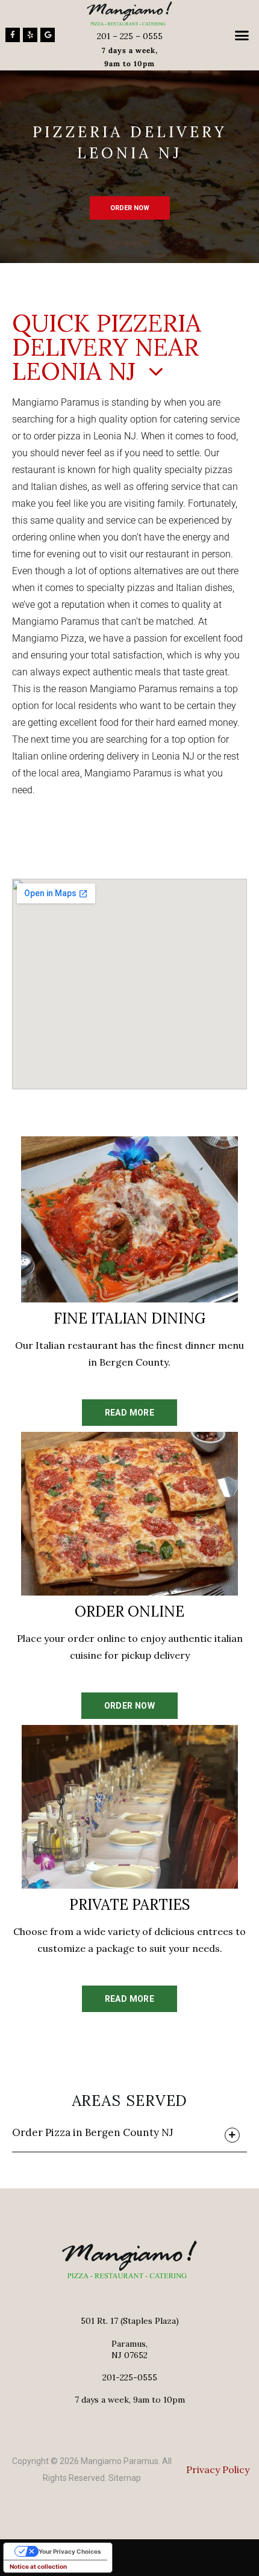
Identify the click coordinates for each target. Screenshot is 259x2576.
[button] (242, 36)
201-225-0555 (130, 2377)
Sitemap (125, 2478)
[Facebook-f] (13, 35)
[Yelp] (30, 35)
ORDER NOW (130, 208)
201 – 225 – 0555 (130, 36)
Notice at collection (38, 2566)
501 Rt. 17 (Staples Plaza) (130, 2321)
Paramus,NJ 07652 (129, 2349)
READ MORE (130, 1413)
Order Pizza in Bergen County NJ (93, 2132)
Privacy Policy (218, 2469)
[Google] (48, 35)
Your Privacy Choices (70, 2551)
